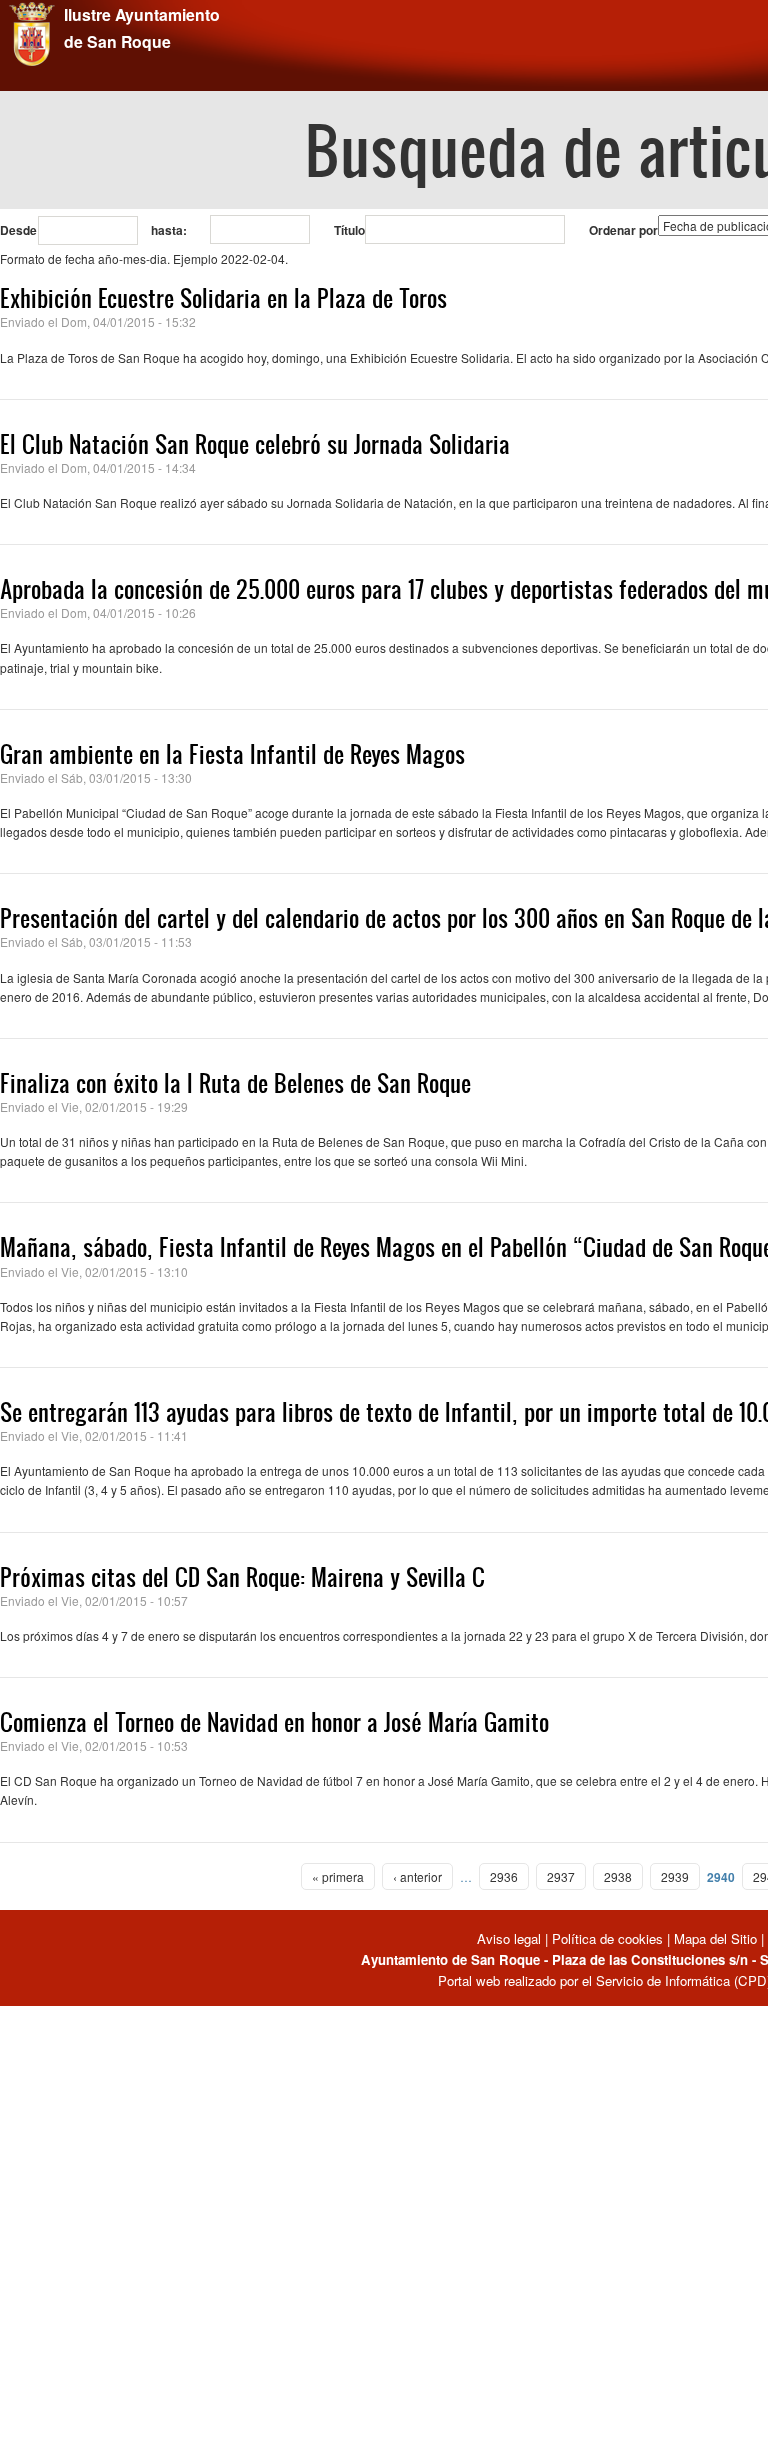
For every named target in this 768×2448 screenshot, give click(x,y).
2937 (561, 1876)
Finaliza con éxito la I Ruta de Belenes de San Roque (235, 1083)
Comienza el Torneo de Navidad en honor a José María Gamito (274, 1722)
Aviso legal (511, 1938)
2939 (675, 1876)
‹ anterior (417, 1876)
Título (349, 230)
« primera (338, 1876)
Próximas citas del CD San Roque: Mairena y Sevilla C (242, 1577)
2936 (504, 1876)
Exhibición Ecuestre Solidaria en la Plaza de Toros (223, 298)
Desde (18, 230)
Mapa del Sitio (715, 1938)
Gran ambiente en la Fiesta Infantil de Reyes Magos (232, 754)
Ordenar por (623, 230)
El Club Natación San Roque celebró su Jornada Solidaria (255, 444)
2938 (618, 1876)
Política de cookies (607, 1938)
